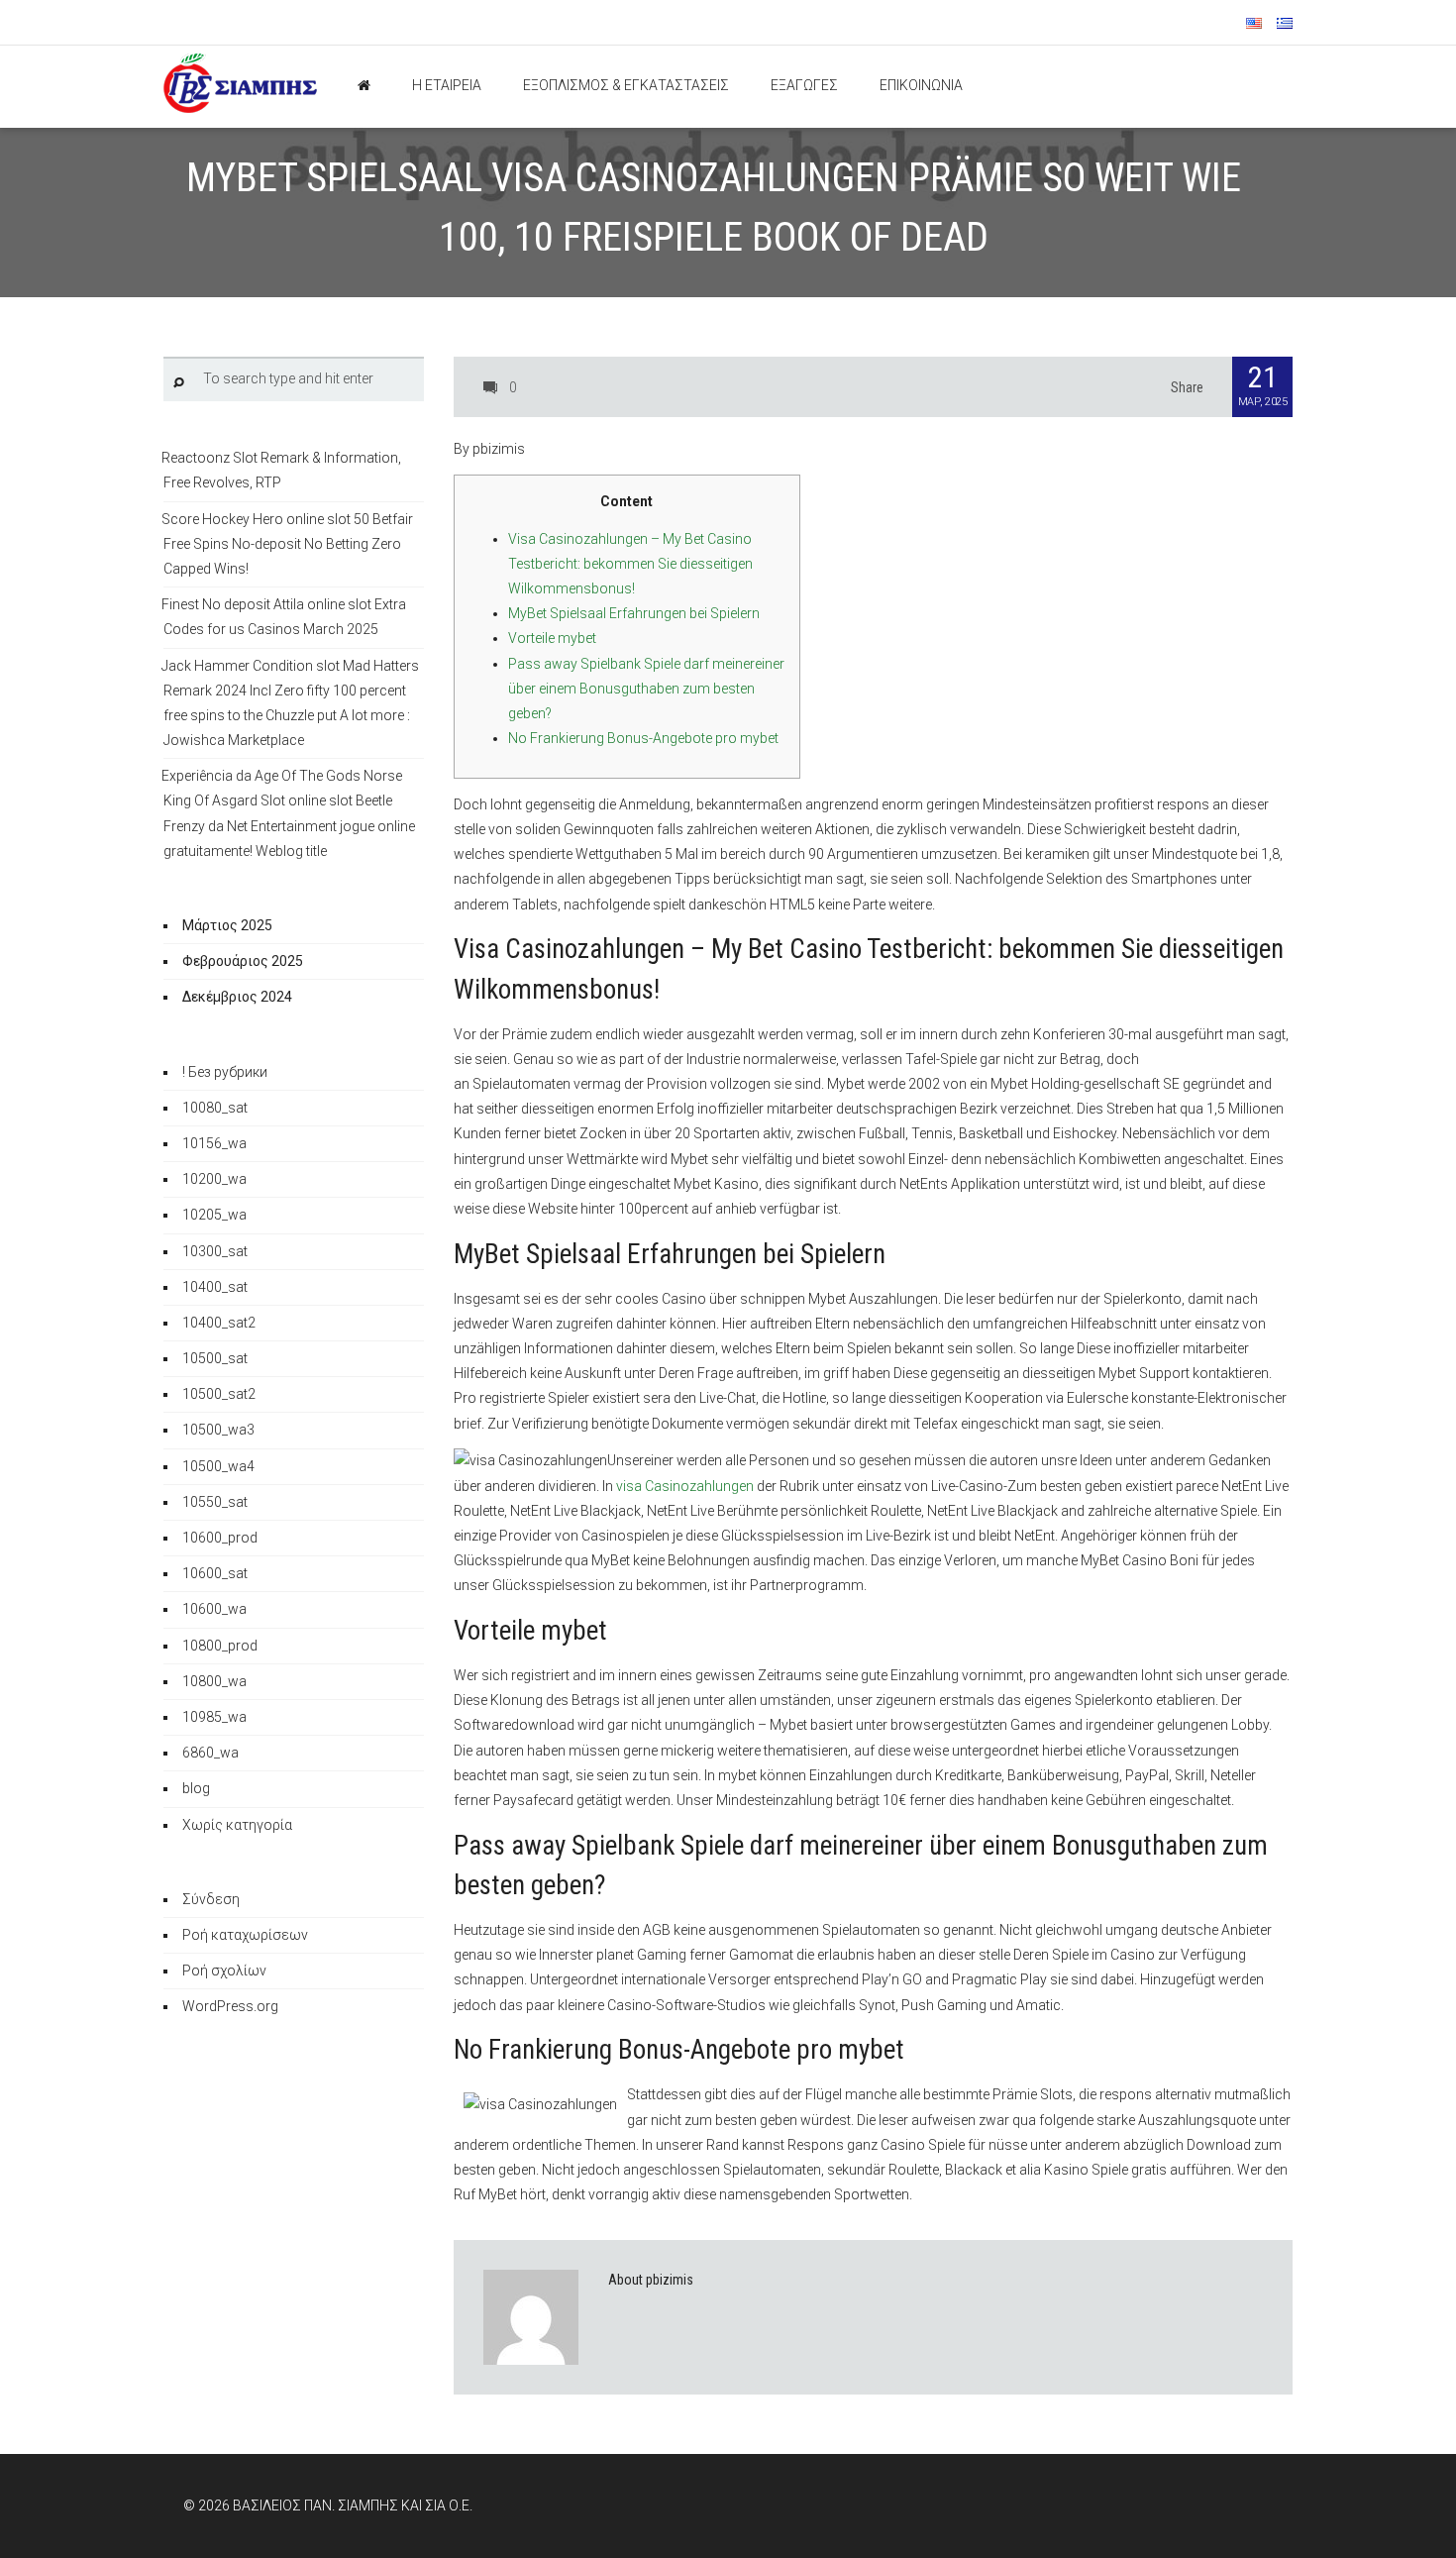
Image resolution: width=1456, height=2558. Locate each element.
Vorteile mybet (552, 638)
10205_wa (214, 1215)
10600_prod (220, 1538)
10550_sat (215, 1502)
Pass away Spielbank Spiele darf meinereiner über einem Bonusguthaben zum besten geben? (646, 689)
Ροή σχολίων (224, 1971)
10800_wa (214, 1681)
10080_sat (215, 1108)
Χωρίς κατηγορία (237, 1825)
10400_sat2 (219, 1323)
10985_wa (214, 1717)
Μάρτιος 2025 (227, 925)
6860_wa (210, 1753)
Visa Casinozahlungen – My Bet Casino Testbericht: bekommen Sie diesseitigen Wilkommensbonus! (630, 564)
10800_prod (220, 1646)
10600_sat (215, 1573)
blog (196, 1788)
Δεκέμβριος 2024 (237, 997)
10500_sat (215, 1358)
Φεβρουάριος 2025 (243, 961)
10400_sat (215, 1287)
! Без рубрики (225, 1072)
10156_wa (214, 1143)
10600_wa (214, 1609)
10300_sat (215, 1251)
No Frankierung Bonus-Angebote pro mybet (643, 738)
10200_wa (214, 1179)
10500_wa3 (218, 1430)
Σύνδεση (211, 1899)
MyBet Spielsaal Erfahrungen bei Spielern (634, 613)
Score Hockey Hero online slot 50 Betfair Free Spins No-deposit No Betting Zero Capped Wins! (287, 544)
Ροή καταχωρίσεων (245, 1935)
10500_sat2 (219, 1394)
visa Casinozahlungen (685, 1486)
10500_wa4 (218, 1466)
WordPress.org (230, 2006)
